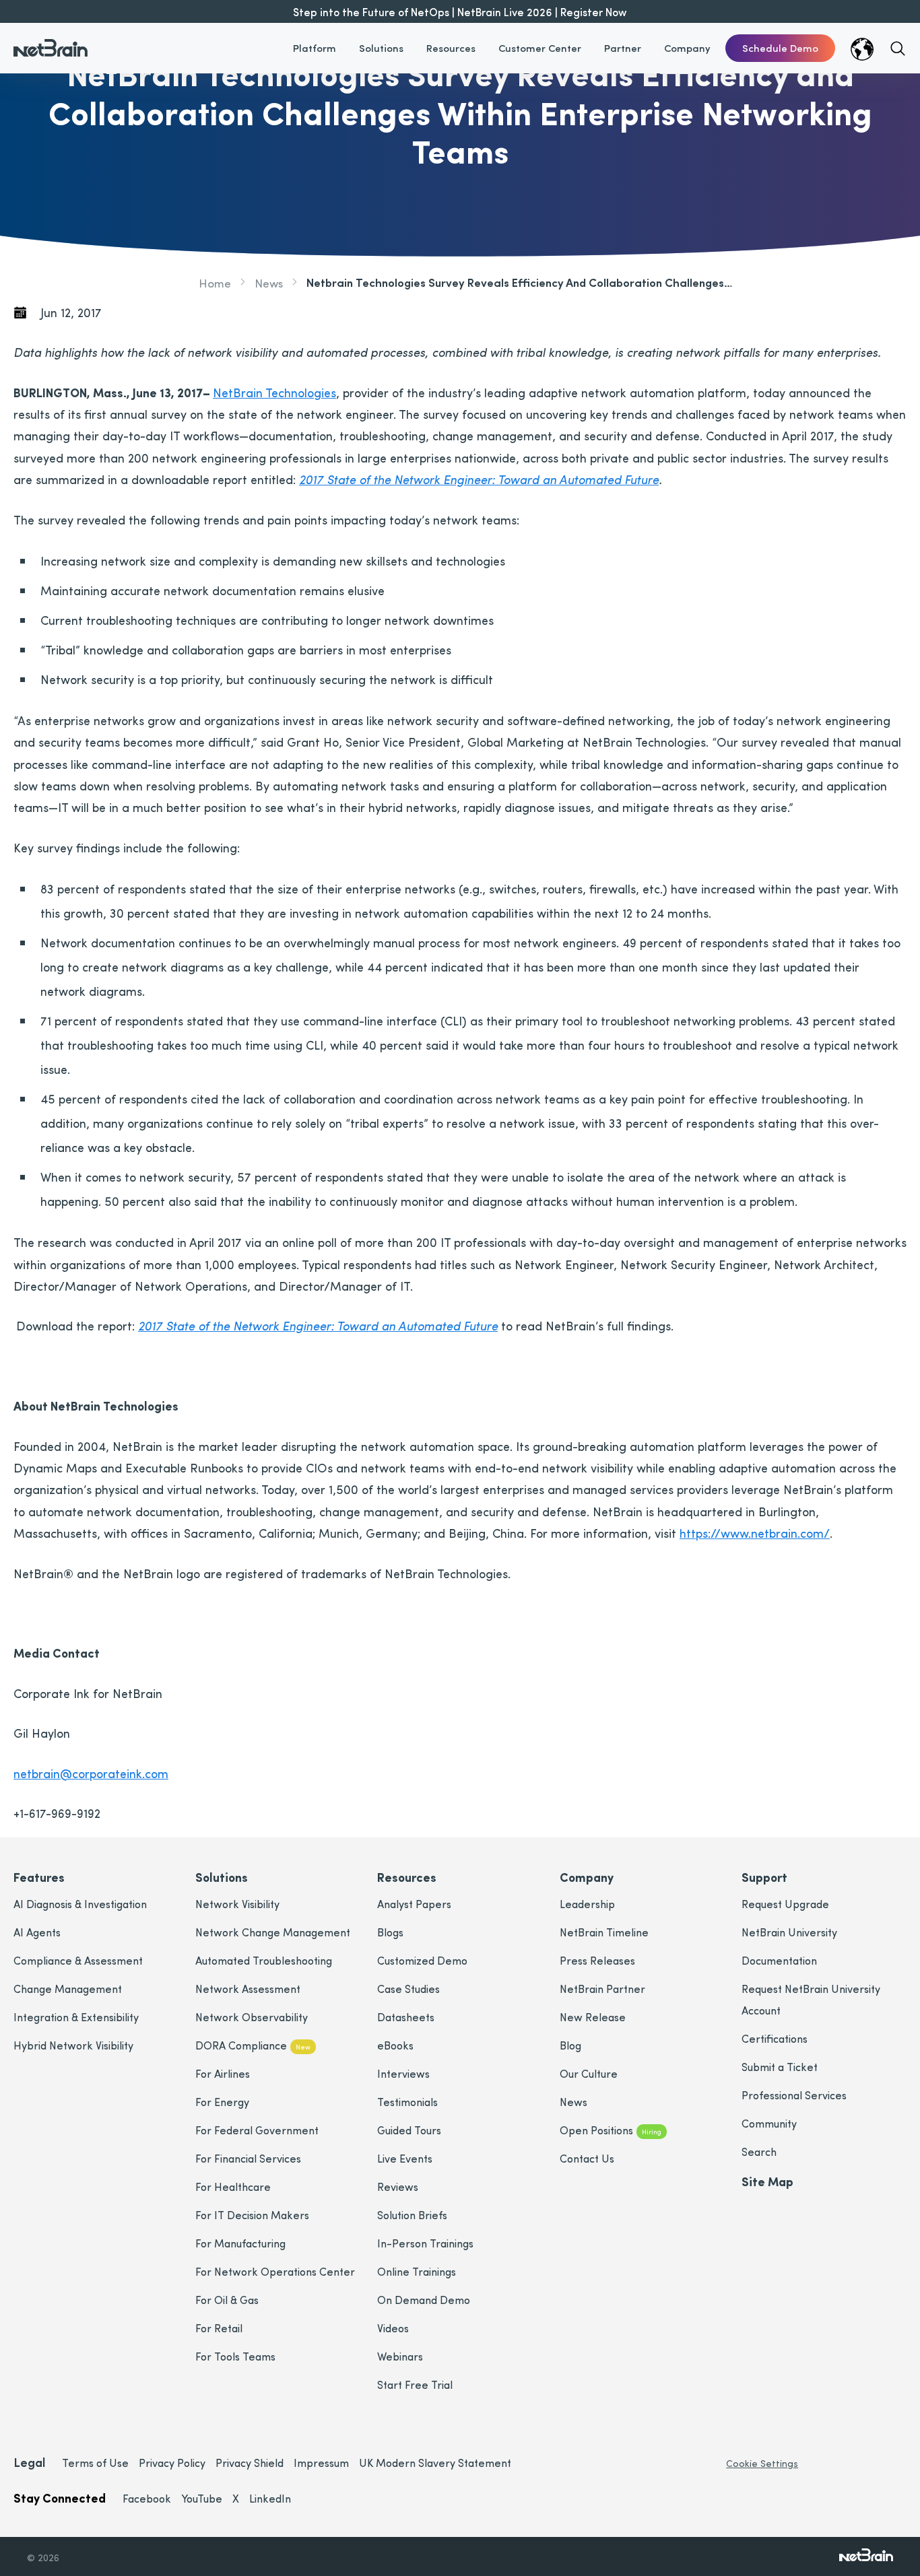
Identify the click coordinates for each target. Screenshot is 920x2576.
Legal (29, 2462)
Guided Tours (409, 2130)
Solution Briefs (412, 2215)
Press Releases (597, 1960)
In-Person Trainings (425, 2243)
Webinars (400, 2356)
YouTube (202, 2498)
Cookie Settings (762, 2463)
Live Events (405, 2158)
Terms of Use (95, 2463)
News (269, 282)
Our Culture (589, 2073)
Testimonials (407, 2102)
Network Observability (252, 2017)
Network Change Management (273, 1932)
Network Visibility (237, 1904)
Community (769, 2123)
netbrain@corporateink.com (91, 1773)
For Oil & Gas (227, 2300)
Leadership (587, 1904)
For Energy (222, 2102)
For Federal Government (257, 2130)
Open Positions (611, 2130)
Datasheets (406, 2017)
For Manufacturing (240, 2243)
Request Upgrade (785, 1904)
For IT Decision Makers (252, 2215)
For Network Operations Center (275, 2271)
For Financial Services (248, 2158)
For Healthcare (233, 2187)
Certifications (775, 2038)
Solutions (381, 48)
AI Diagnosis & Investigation (80, 1904)
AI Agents (37, 1932)
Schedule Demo (780, 48)
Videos (393, 2328)
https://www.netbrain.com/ (755, 1533)
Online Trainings (417, 2271)
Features (39, 1877)
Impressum (321, 2463)
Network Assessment (248, 1989)
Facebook (147, 2498)
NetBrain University (789, 1932)
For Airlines (223, 2073)
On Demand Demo (424, 2300)
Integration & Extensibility (76, 2017)
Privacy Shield (250, 2463)
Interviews (403, 2073)
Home (215, 282)
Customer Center (540, 48)
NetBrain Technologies (274, 392)
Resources (451, 48)
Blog (570, 2045)
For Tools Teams (235, 2356)
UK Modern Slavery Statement (435, 2463)
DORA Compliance (253, 2045)
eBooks (395, 2045)
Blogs (390, 1932)
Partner (623, 48)
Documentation (779, 1960)
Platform (315, 48)
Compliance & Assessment (78, 1960)
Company (687, 48)
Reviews (398, 2187)
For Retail (219, 2328)
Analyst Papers (414, 1904)
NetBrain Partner (602, 1989)
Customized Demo (422, 1960)
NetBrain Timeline (604, 1932)
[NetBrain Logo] (51, 40)
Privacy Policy (172, 2463)
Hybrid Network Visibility (73, 2045)
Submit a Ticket (780, 2067)
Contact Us (587, 2158)
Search (759, 2151)
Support (764, 1877)
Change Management (68, 1989)
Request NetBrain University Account (811, 1999)
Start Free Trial (415, 2384)
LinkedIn (270, 2498)
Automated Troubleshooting (264, 1960)
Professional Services (794, 2095)
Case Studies (408, 1989)
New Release (593, 2017)
